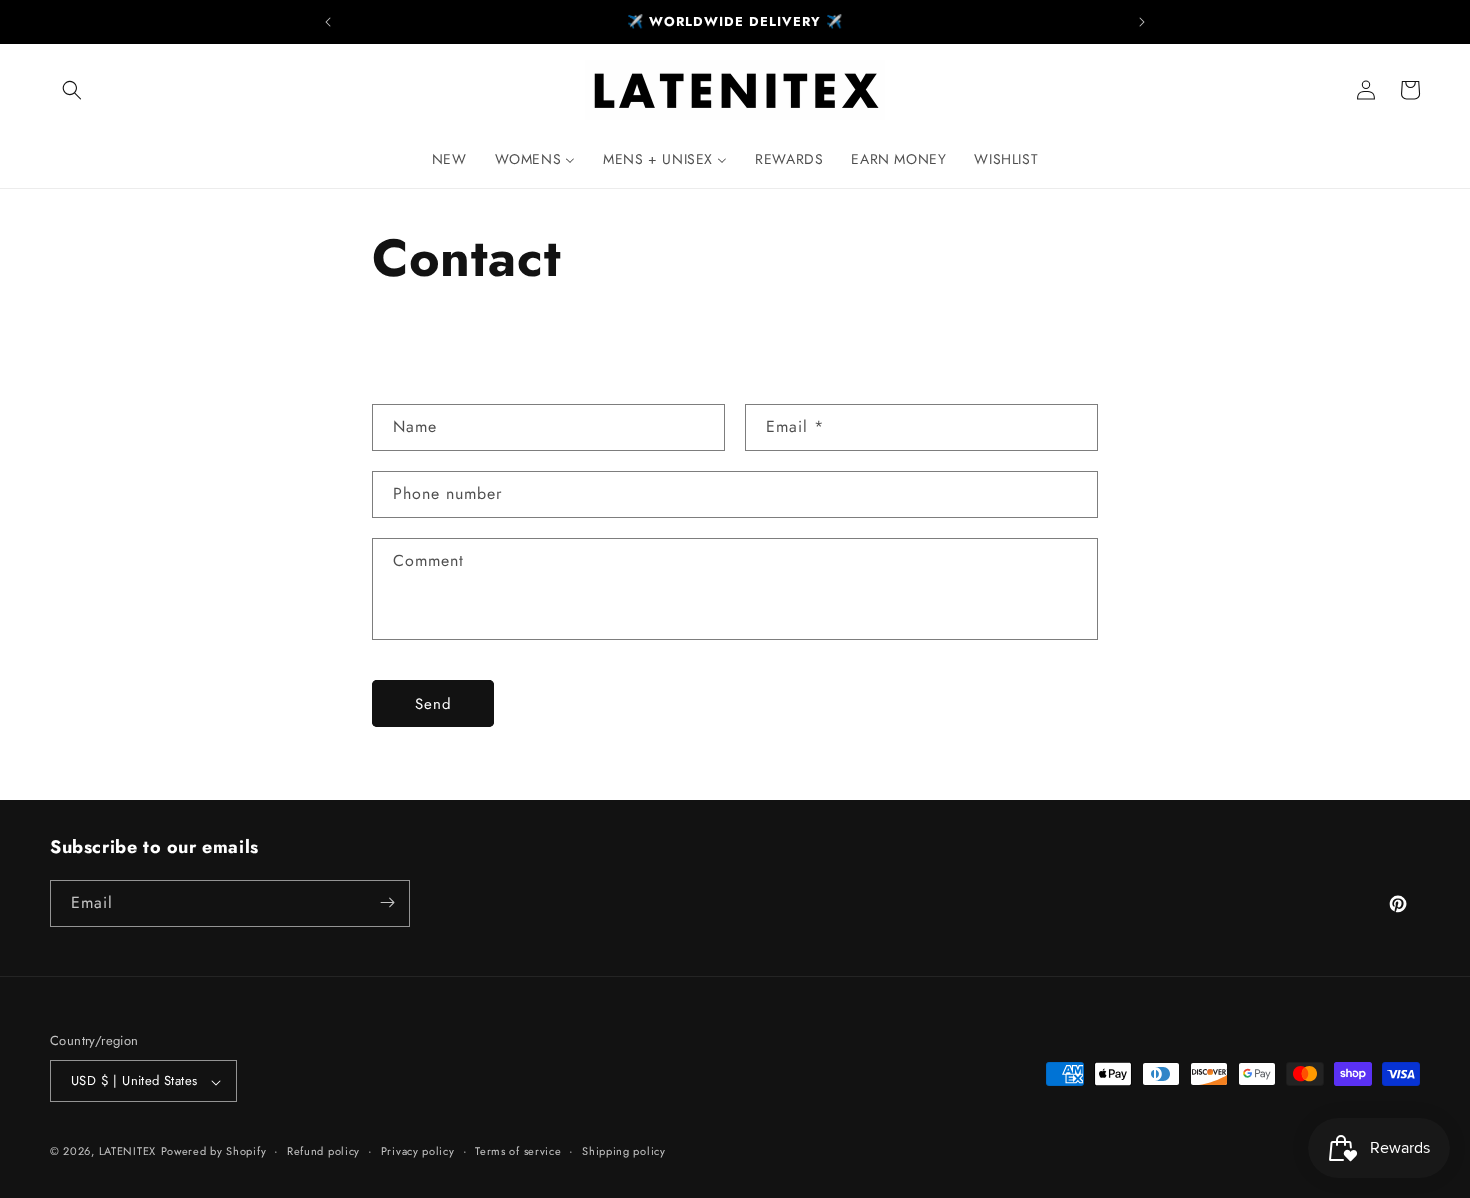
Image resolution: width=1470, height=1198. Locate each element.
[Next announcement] (1142, 22)
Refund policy (323, 1151)
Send (433, 704)
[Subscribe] (387, 902)
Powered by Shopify (214, 1152)
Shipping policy (624, 1151)
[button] (72, 90)
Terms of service (518, 1151)
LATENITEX (127, 1152)
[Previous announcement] (328, 22)
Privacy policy (418, 1151)
